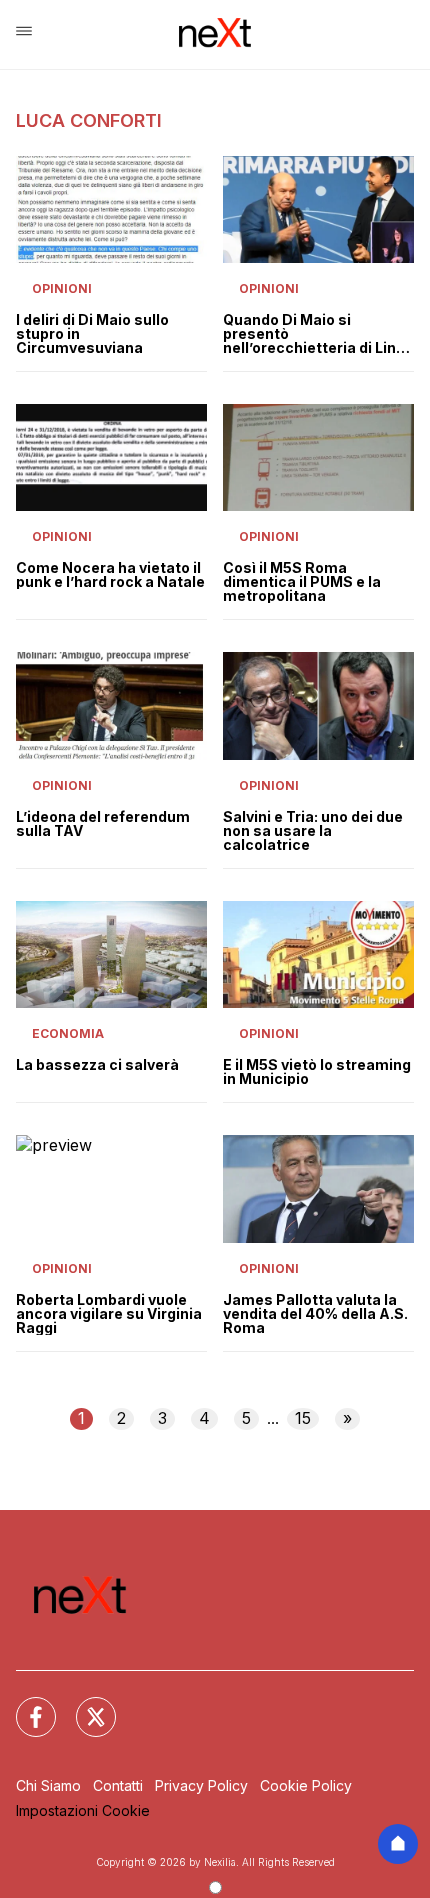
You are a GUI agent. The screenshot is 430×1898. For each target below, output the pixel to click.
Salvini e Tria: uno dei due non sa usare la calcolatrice (313, 831)
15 (303, 1418)
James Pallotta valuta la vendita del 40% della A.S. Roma (315, 1314)
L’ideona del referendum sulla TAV (103, 824)
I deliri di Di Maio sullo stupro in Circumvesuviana (92, 334)
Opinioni (62, 288)
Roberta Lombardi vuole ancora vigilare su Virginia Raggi (109, 1314)
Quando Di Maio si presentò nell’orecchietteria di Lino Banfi (314, 334)
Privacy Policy (201, 1785)
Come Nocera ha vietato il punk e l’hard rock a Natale (110, 575)
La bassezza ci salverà (97, 1065)
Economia (68, 1033)
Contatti (118, 1785)
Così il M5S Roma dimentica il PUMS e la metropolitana (302, 582)
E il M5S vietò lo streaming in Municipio (317, 1072)
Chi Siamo (48, 1785)
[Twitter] (84, 1705)
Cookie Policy (306, 1785)
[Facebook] (24, 1705)
